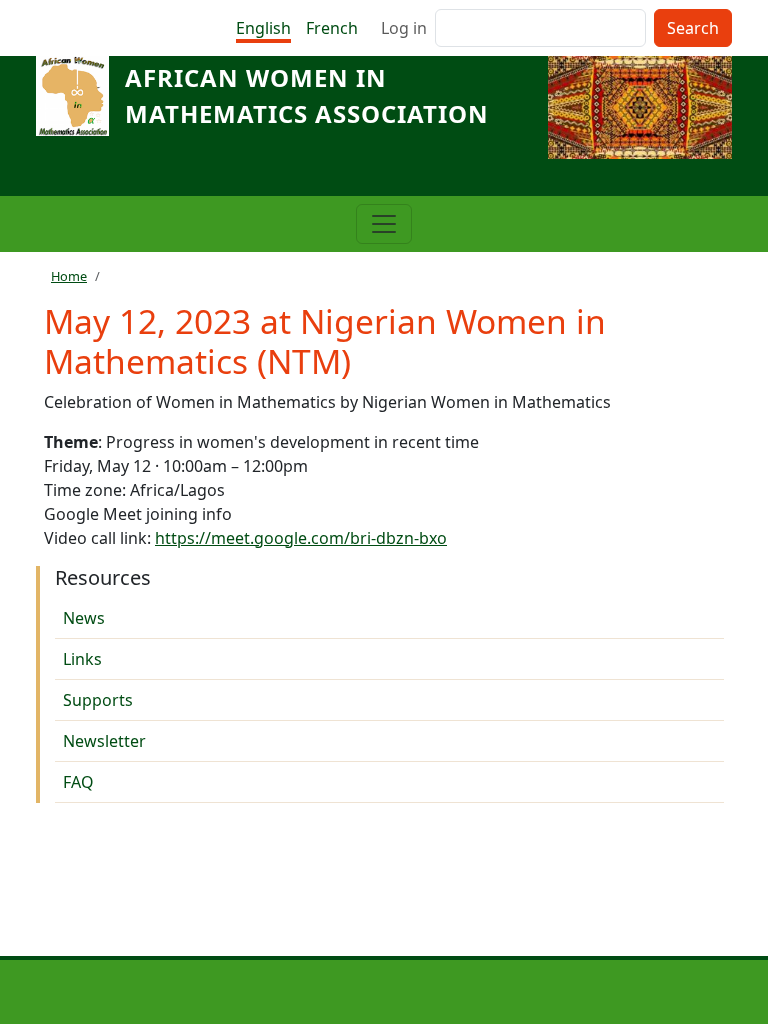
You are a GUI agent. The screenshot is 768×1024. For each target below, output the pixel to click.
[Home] (80, 96)
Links (82, 659)
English (263, 28)
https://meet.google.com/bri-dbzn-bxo (301, 538)
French (332, 28)
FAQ (78, 782)
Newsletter (104, 741)
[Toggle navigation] (384, 224)
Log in (404, 28)
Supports (98, 700)
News (84, 618)
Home (69, 276)
